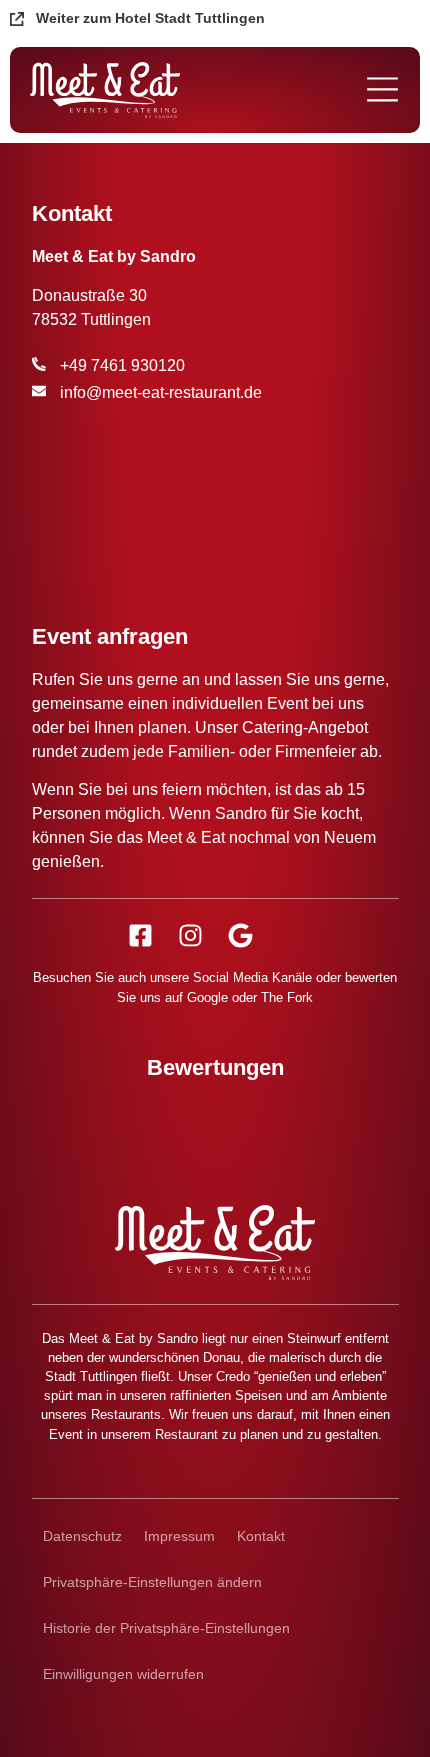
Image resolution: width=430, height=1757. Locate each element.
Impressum (179, 1536)
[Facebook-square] (140, 935)
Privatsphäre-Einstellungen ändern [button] (152, 1582)
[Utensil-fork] (290, 935)
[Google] (240, 935)
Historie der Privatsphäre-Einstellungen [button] (166, 1628)
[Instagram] (190, 935)
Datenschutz (82, 1536)
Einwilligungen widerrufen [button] (123, 1674)
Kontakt (261, 1536)
